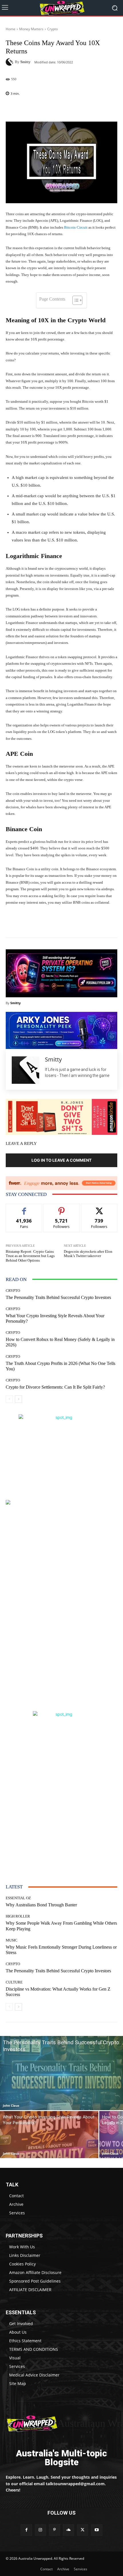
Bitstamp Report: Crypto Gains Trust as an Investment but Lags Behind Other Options (30, 1256)
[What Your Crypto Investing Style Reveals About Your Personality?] (49, 2135)
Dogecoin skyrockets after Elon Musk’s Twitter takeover (88, 1254)
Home (11, 29)
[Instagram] (40, 2530)
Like (24, 1208)
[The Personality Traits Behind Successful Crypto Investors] (61, 2073)
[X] (83, 2530)
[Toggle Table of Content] (75, 300)
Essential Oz (18, 1898)
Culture (14, 1982)
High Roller (18, 1916)
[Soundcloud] (69, 2530)
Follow (62, 1208)
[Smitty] (10, 62)
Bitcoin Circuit (76, 227)
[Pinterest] (54, 2530)
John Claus (11, 2105)
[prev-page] (9, 1399)
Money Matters (31, 29)
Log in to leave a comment (61, 1160)
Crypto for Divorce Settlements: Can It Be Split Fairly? (55, 1387)
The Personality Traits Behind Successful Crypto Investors (58, 1297)
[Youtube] (97, 2530)
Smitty (25, 62)
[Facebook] (26, 2530)
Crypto (52, 29)
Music (12, 1940)
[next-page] (18, 1399)
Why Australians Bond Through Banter (41, 1905)
